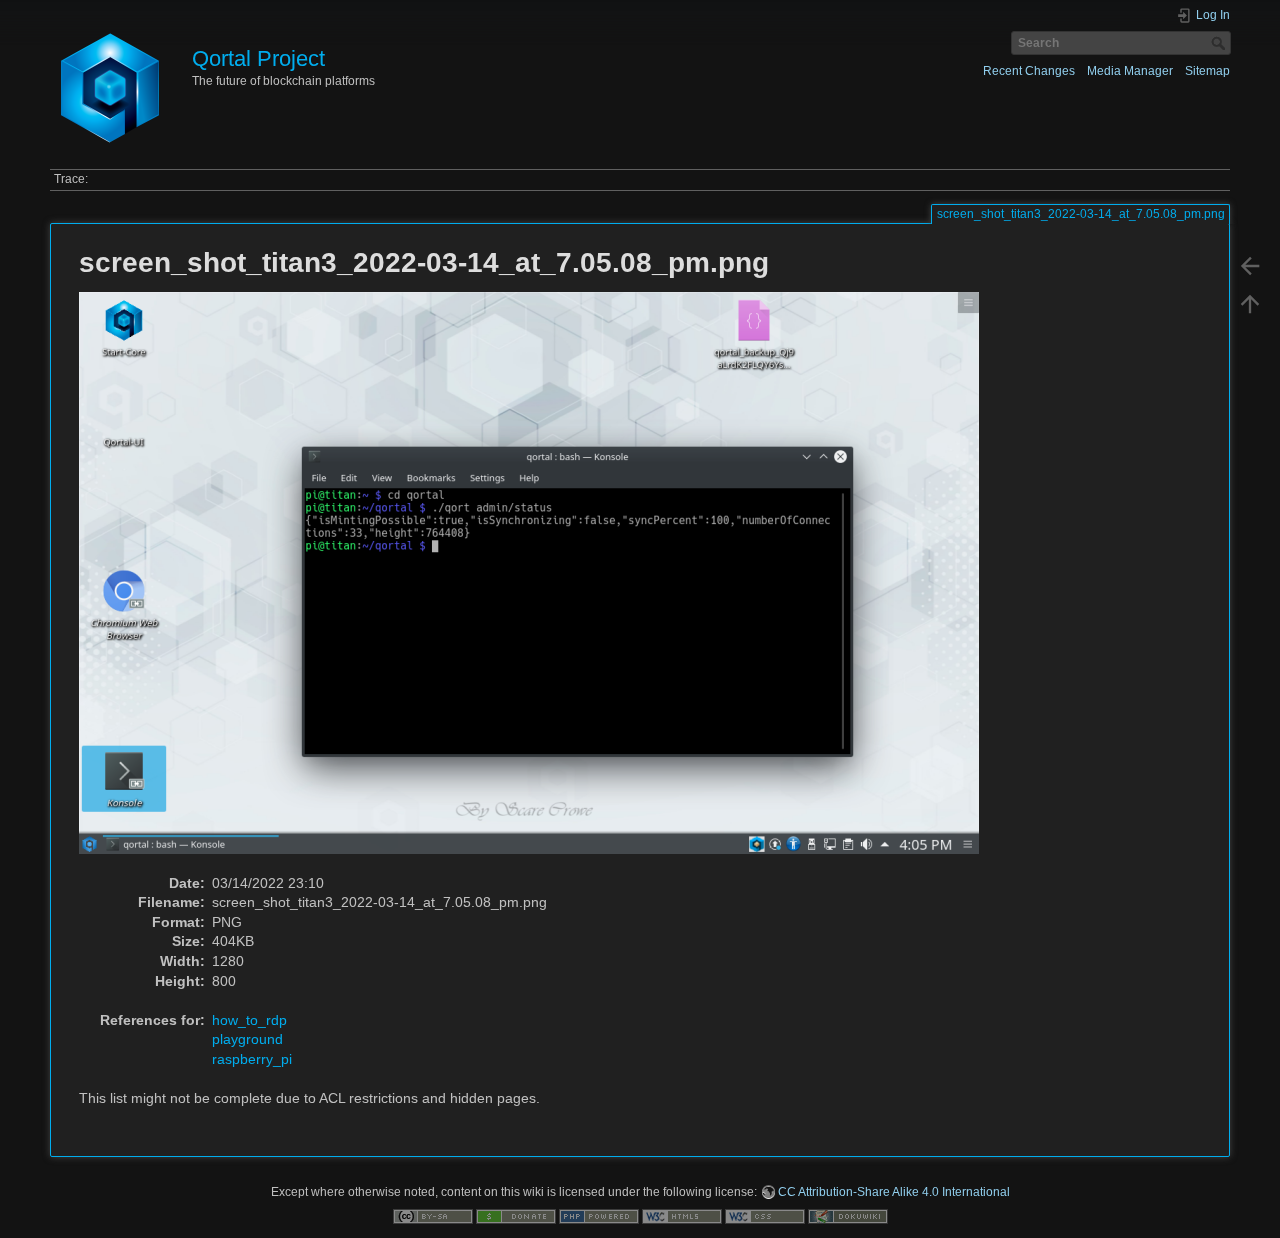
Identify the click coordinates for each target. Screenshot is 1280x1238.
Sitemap (1207, 71)
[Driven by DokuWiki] (848, 1215)
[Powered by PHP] (599, 1215)
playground (247, 1039)
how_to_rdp (249, 1020)
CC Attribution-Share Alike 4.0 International (894, 1192)
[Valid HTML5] (682, 1215)
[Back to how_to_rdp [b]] (1250, 266)
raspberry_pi (252, 1059)
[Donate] (516, 1215)
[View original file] (539, 582)
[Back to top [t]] (1250, 304)
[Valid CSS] (765, 1215)
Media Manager (1130, 71)
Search (1220, 43)
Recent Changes (1029, 71)
